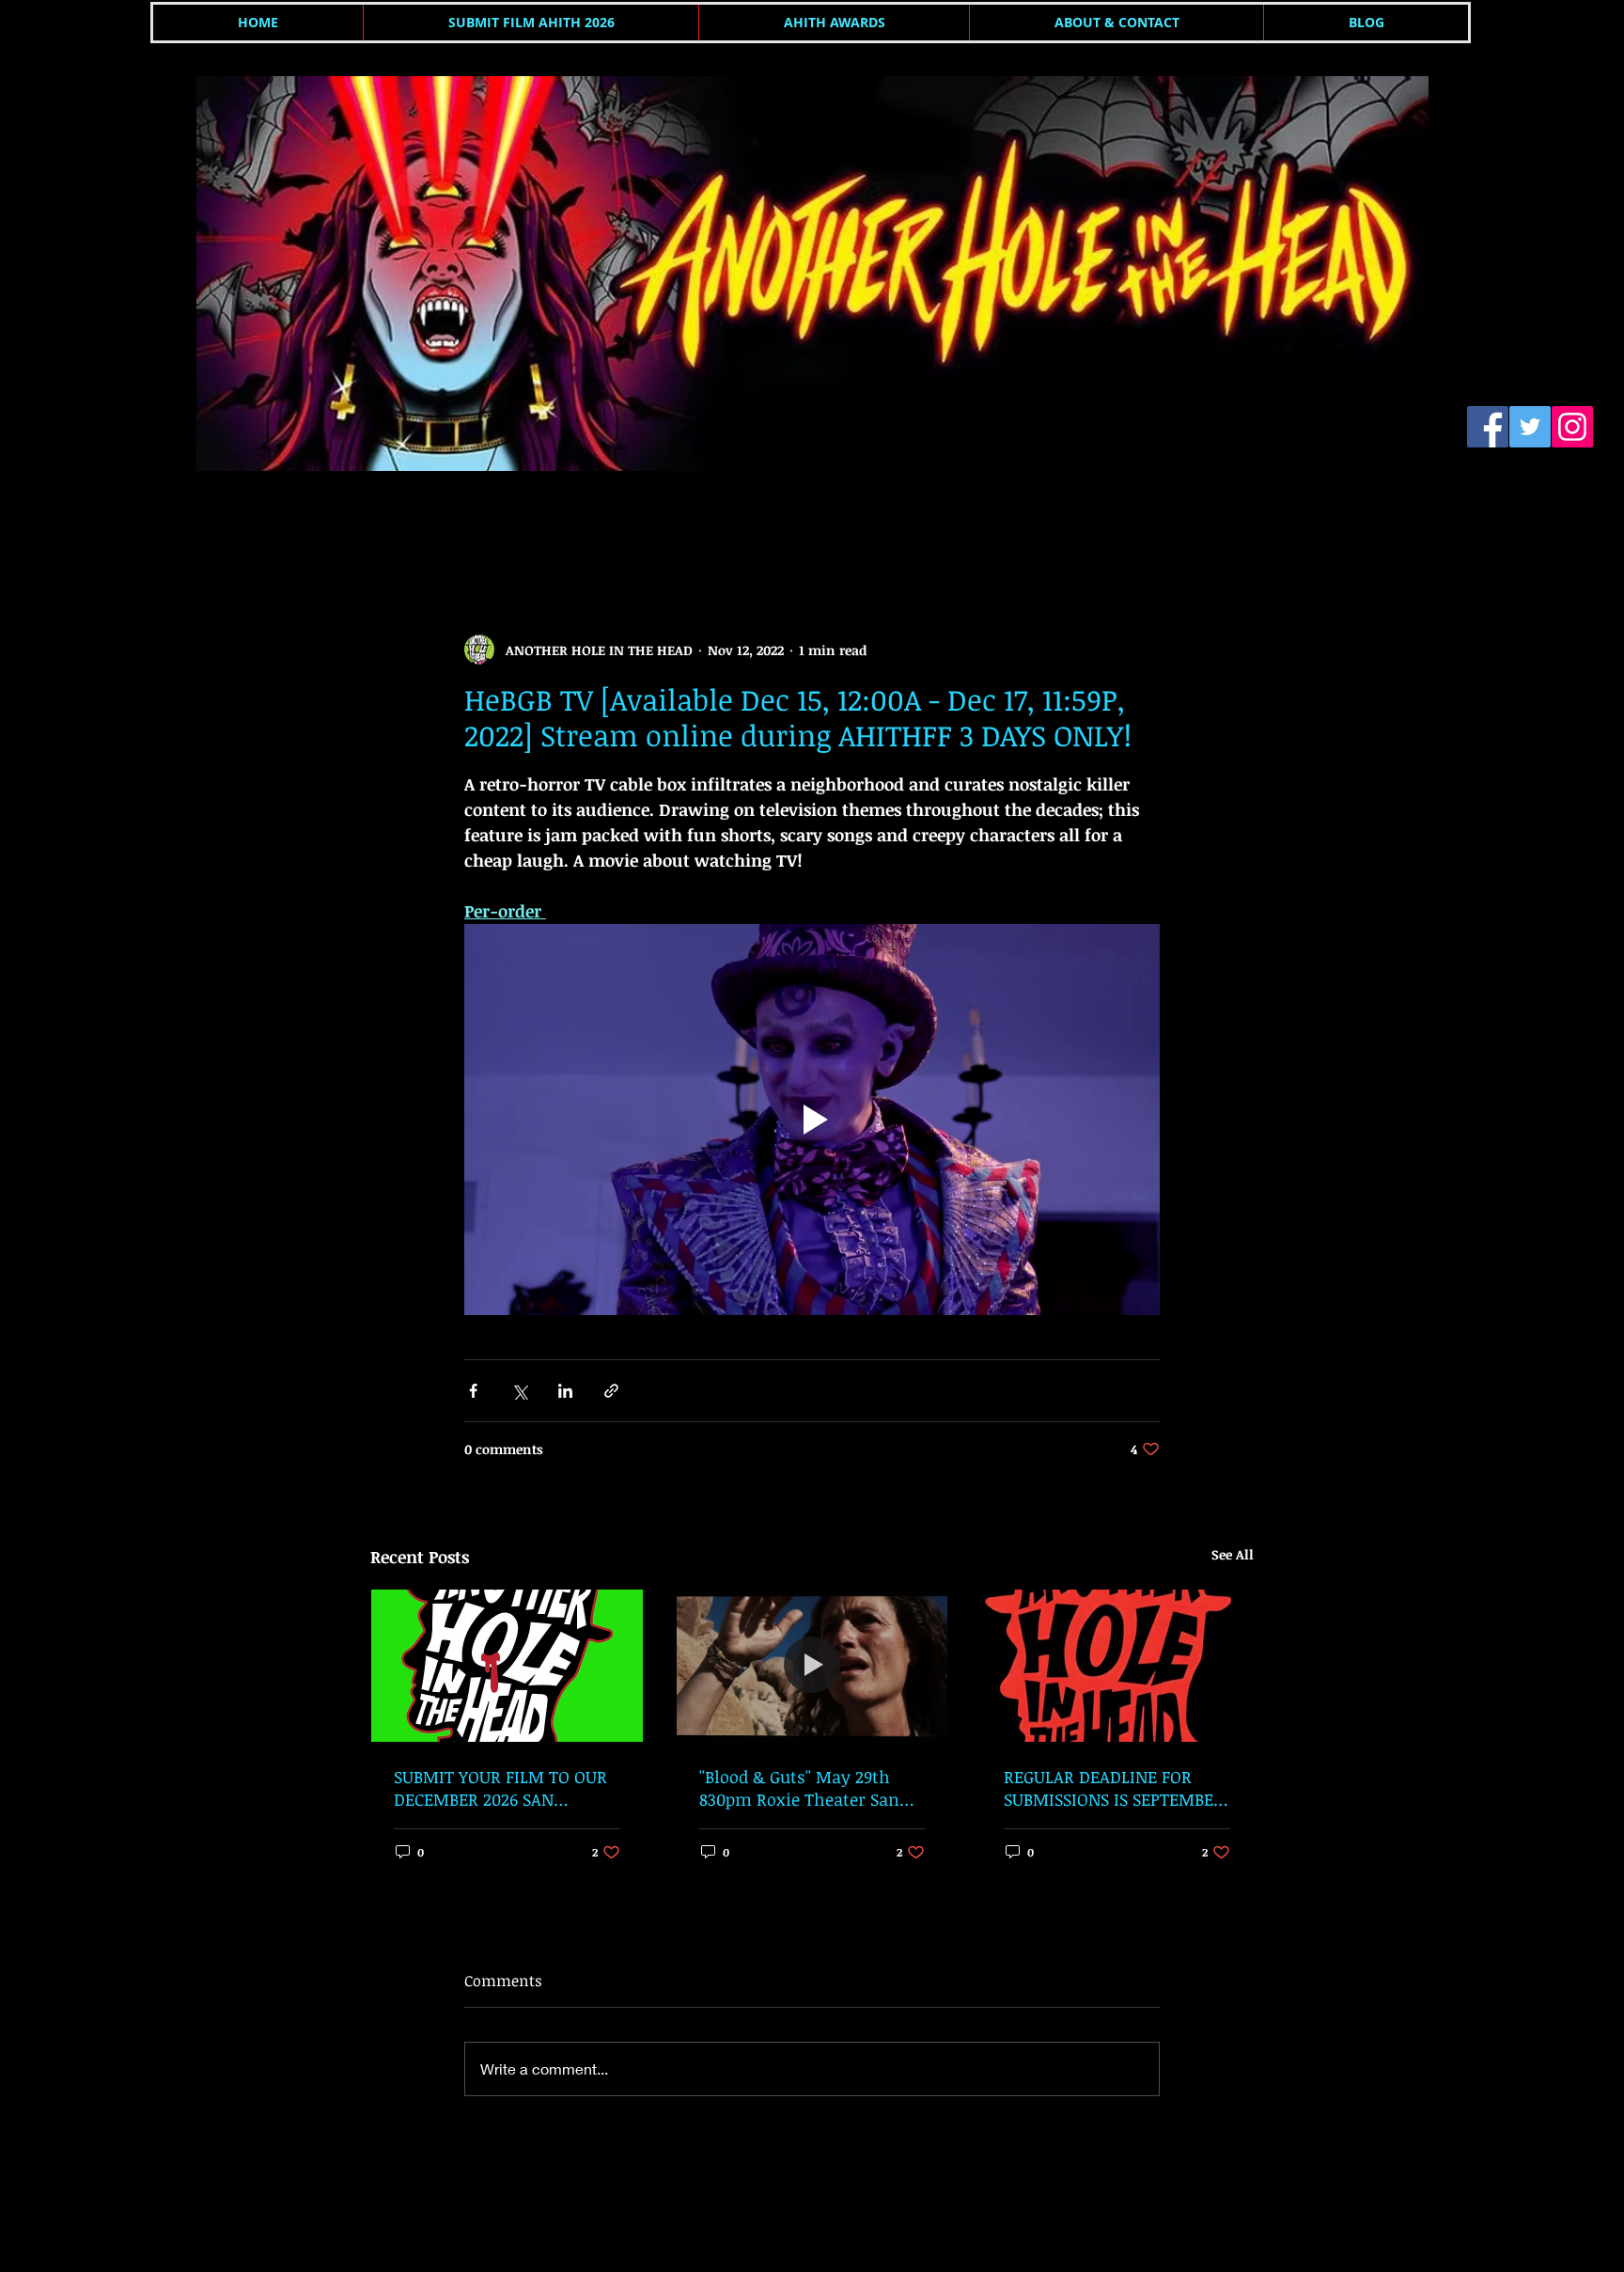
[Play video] (812, 1120)
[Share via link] (611, 1391)
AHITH (390, 520)
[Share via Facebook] (473, 1391)
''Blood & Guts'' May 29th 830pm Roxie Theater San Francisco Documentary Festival (799, 1788)
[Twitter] (1530, 427)
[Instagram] (1572, 427)
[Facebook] (1488, 427)
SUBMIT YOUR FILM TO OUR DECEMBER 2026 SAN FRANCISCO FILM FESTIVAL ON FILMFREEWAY (500, 1788)
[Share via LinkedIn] (565, 1391)
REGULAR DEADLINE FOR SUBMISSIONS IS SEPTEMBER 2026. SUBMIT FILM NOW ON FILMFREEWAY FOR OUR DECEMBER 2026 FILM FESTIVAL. (1114, 1788)
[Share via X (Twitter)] (519, 1391)
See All (1233, 1554)
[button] (1230, 521)
